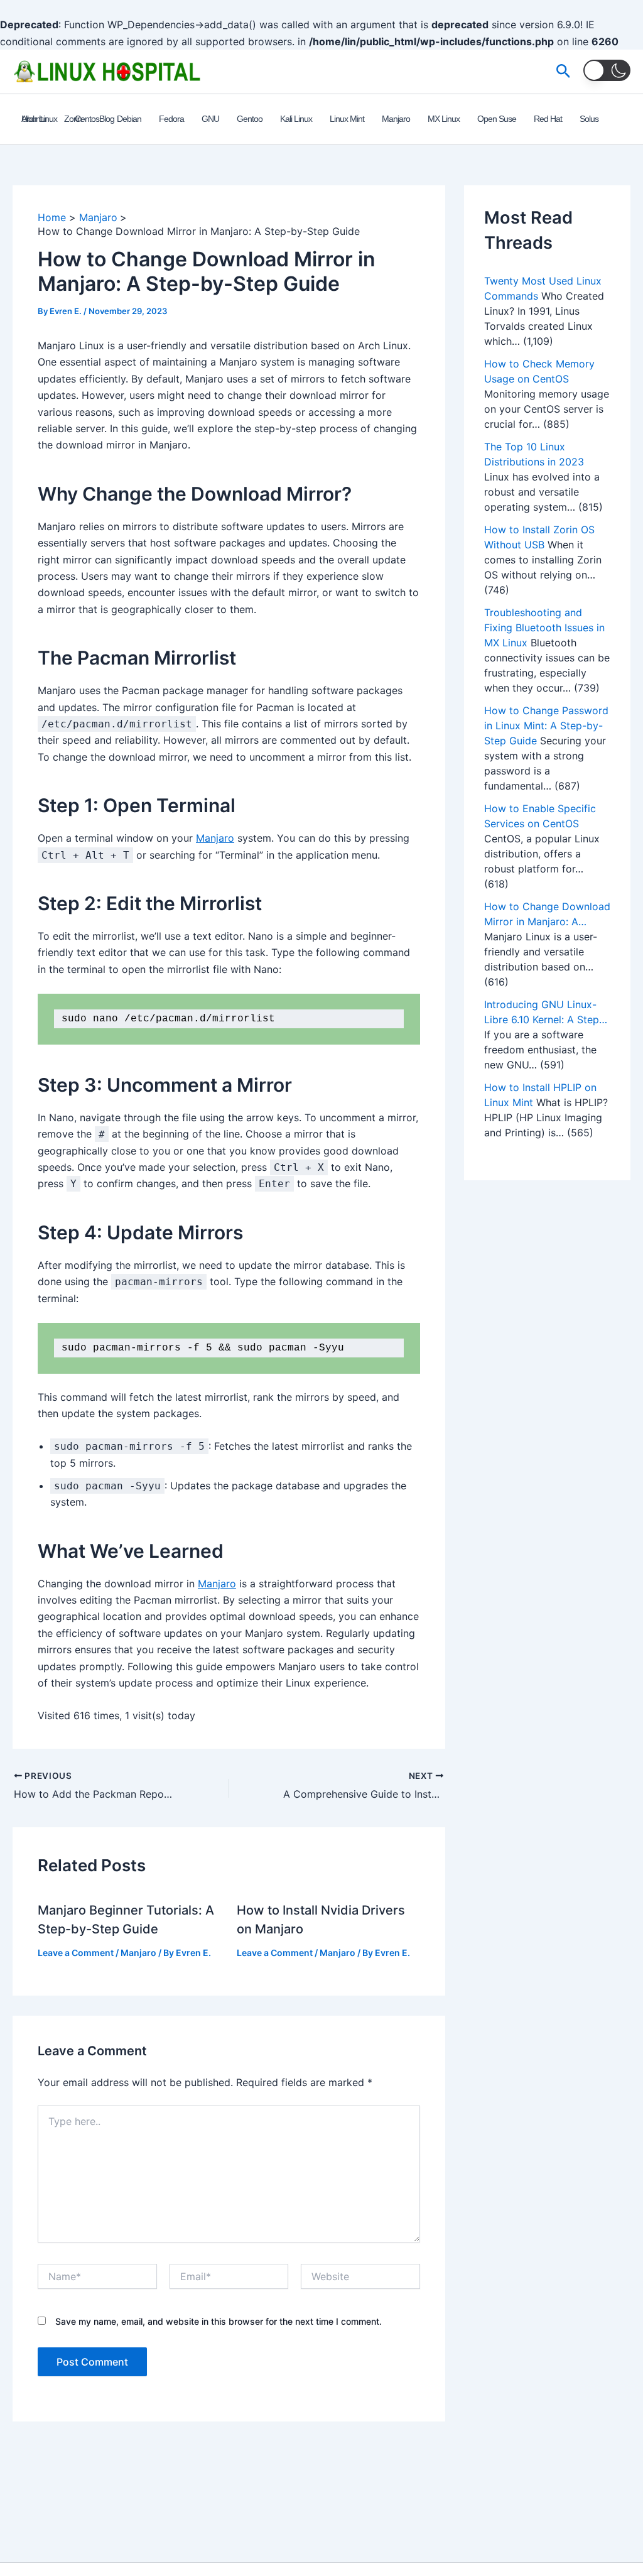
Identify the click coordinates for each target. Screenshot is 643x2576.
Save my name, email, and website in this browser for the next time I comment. (219, 2321)
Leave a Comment (76, 1953)
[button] (564, 72)
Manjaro (215, 838)
